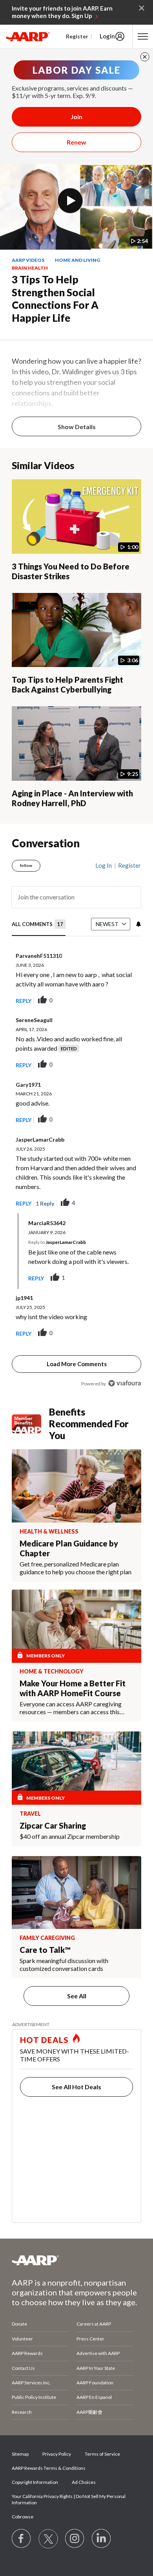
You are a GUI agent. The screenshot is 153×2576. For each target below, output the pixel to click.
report (123, 1001)
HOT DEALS (44, 2040)
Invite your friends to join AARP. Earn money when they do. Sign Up (62, 12)
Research (22, 2412)
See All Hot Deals (76, 2087)
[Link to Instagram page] (75, 2539)
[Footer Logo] (76, 2260)
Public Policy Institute (34, 2397)
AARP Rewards (27, 2353)
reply (24, 1001)
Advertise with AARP (98, 2353)
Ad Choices (84, 2482)
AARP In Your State (96, 2368)
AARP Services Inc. (31, 2383)
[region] (76, 1121)
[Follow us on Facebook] (22, 2539)
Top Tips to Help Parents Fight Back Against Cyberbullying (67, 684)
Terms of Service (102, 2454)
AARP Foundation (95, 2383)
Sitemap (20, 2454)
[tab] (39, 925)
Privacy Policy (57, 2454)
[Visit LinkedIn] (102, 2539)
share (96, 1001)
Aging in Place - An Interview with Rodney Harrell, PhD (72, 798)
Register (77, 36)
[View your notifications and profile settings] (138, 924)
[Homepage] (28, 36)
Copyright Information (35, 2482)
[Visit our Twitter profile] (48, 2539)
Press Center (90, 2339)
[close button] (145, 57)
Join (76, 117)
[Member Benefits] (30, 1424)
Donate (19, 2324)
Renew (76, 142)
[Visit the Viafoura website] (125, 1383)
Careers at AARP (94, 2324)
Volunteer (22, 2339)
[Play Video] (70, 201)
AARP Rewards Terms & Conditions (49, 2468)
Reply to (57, 1242)
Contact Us (23, 2368)
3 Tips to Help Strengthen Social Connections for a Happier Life (55, 299)
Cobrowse (23, 2517)
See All (77, 1996)
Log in (104, 865)
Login (107, 36)
